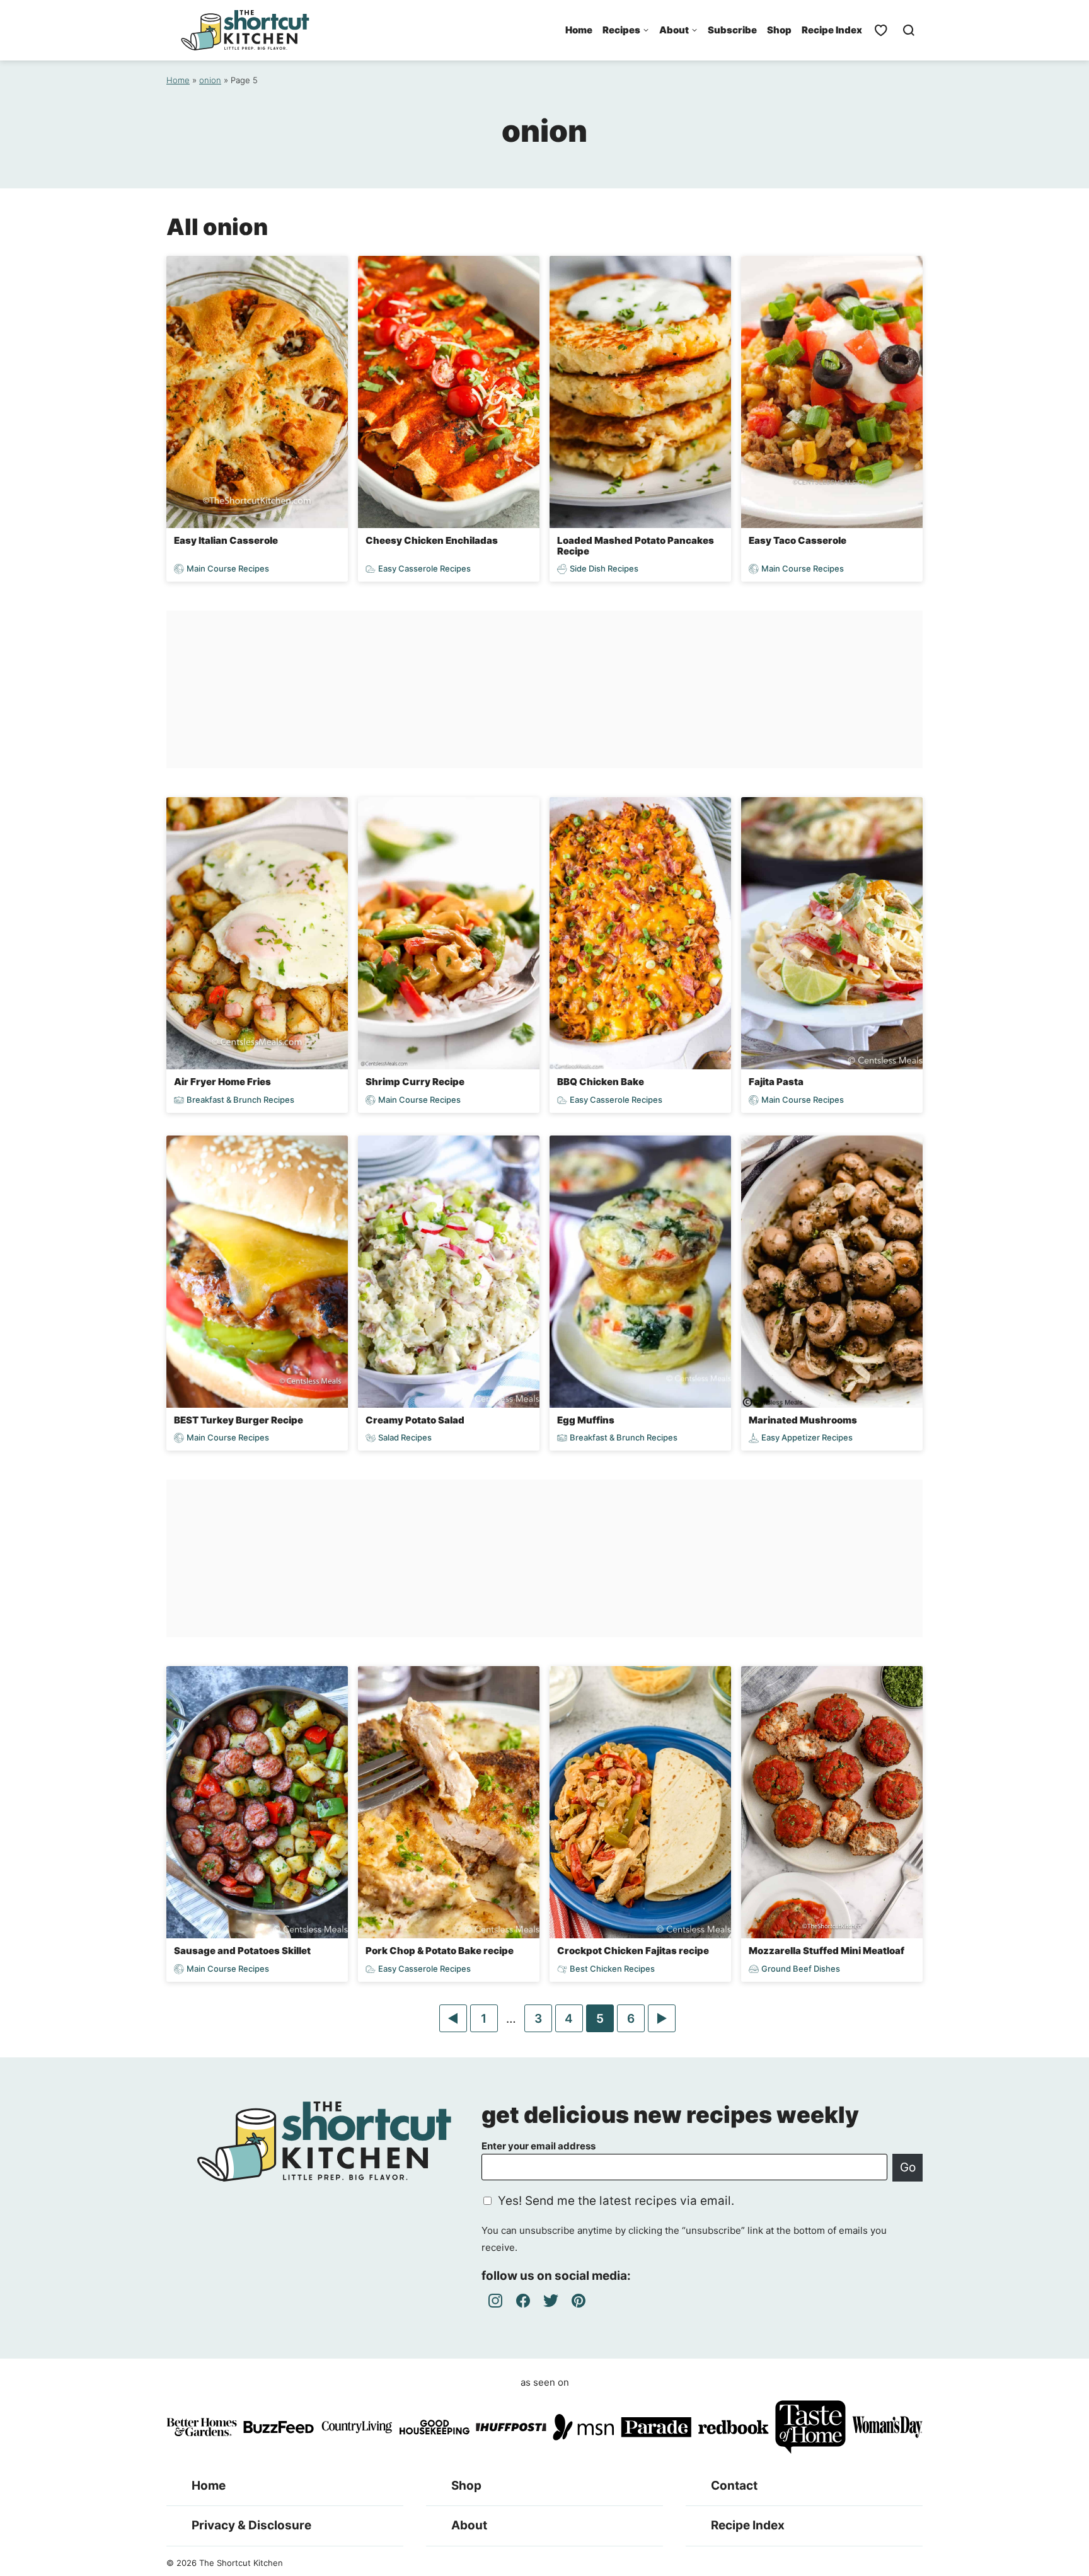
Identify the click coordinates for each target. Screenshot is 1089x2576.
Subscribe (732, 30)
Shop (779, 30)
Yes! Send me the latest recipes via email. (616, 2201)
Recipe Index (832, 30)
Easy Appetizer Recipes (807, 1438)
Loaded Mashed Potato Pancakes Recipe (636, 546)
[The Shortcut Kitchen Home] (245, 30)
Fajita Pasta (776, 1082)
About (674, 30)
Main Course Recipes (228, 569)
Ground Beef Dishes (801, 1969)
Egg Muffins (586, 1420)
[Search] (909, 30)
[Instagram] (495, 2301)
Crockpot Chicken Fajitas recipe (633, 1951)
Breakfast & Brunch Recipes (240, 1100)
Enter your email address (539, 2146)
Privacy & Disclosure (251, 2525)
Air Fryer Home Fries (222, 1082)
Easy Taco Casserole (798, 540)
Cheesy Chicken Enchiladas (432, 540)
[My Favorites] (881, 30)
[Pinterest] (579, 2301)
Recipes (621, 30)
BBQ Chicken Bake (601, 1082)
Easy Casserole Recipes (424, 569)
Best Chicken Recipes (612, 1969)
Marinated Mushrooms (803, 1420)
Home (579, 30)
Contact (734, 2486)
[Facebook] (523, 2301)
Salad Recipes (405, 1438)
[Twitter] (551, 2301)
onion (210, 80)
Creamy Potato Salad (415, 1420)
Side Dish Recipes (604, 569)
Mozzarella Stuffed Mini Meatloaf (827, 1951)
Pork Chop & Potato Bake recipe (440, 1951)
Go (908, 2167)
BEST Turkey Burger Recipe (239, 1420)
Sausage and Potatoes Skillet (242, 1951)
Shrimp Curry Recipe (415, 1082)
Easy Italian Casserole (226, 540)
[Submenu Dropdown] (646, 30)
